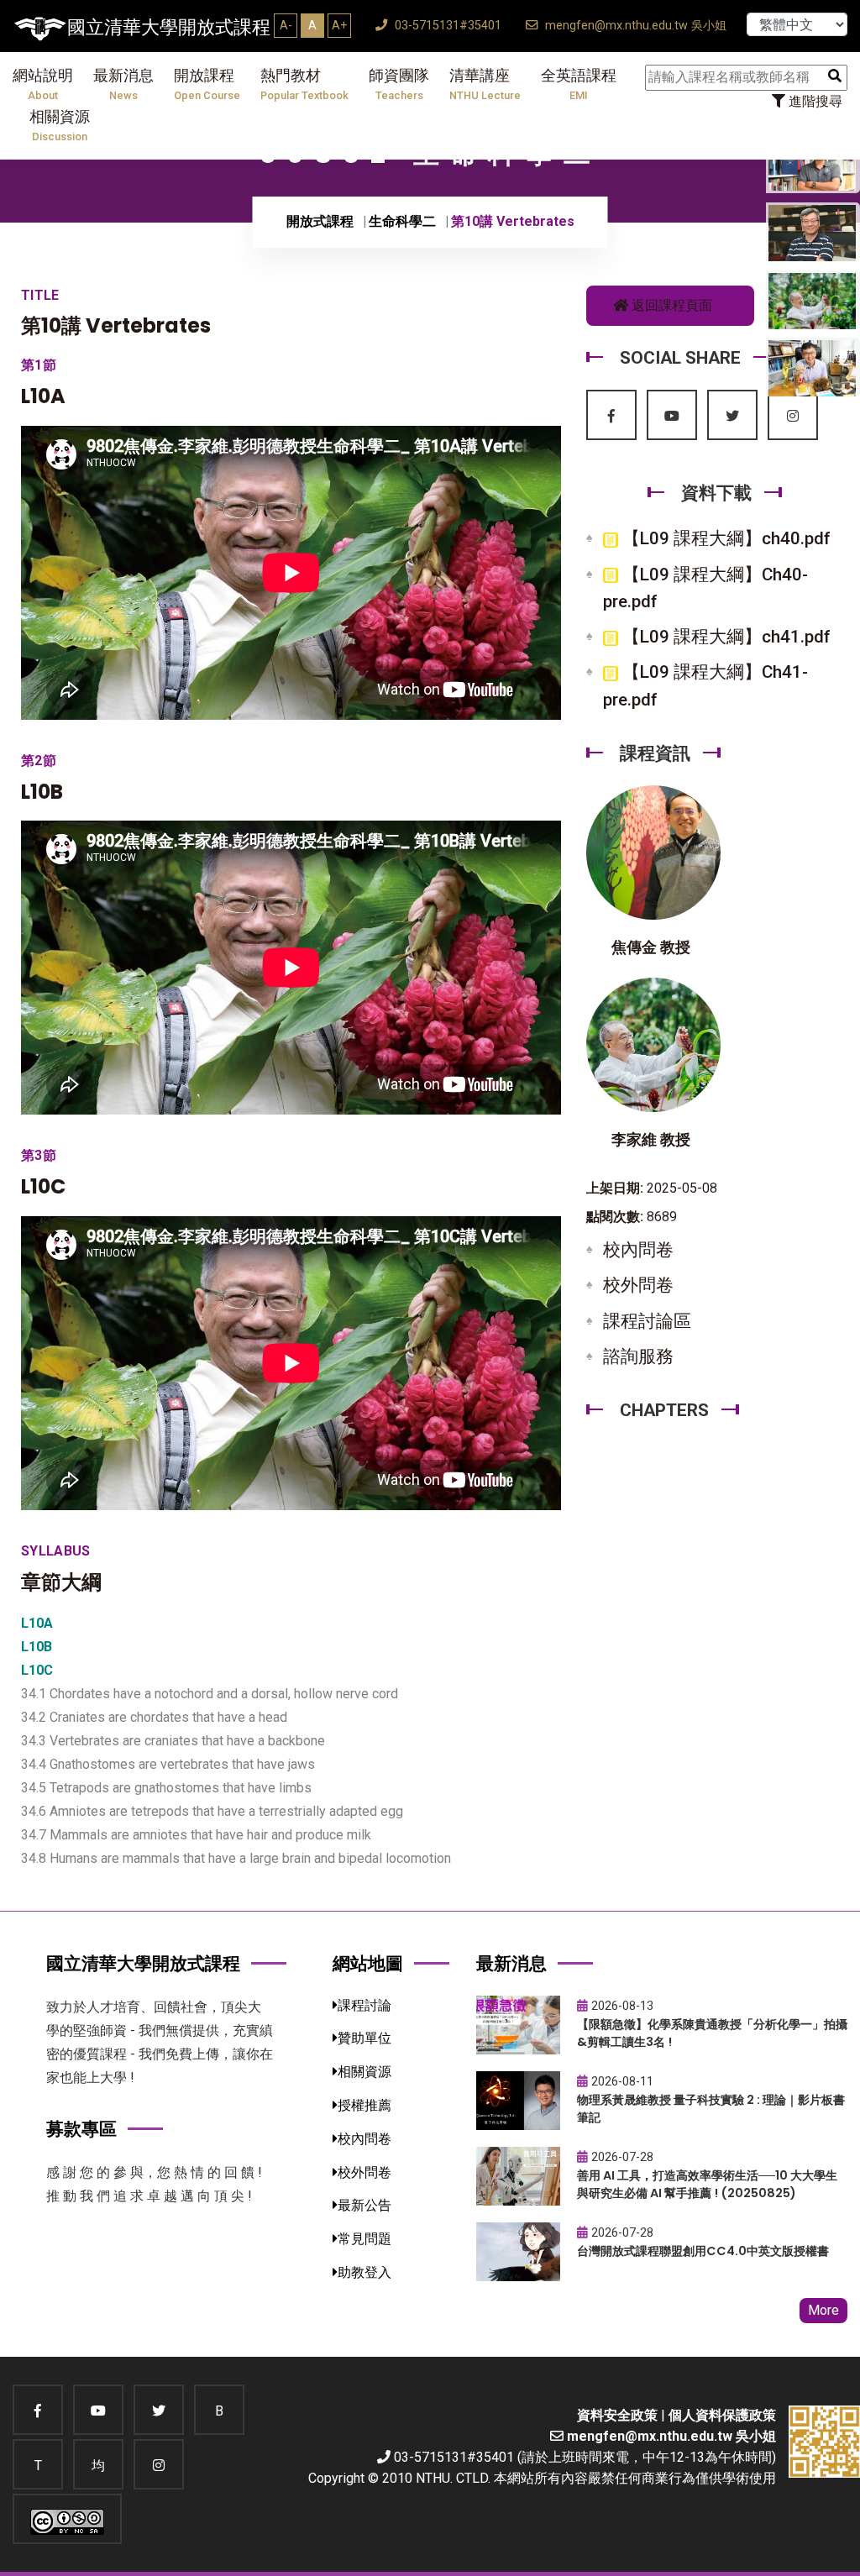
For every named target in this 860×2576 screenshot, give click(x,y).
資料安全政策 (617, 2415)
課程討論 (364, 2005)
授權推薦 (364, 2105)
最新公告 (364, 2205)
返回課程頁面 (670, 305)
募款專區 (81, 2129)
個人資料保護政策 (722, 2415)
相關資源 (60, 126)
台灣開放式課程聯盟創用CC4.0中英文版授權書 (703, 2251)
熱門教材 (304, 84)
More (823, 2310)
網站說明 (43, 84)
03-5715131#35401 (446, 26)
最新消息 (123, 84)
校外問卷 (638, 1285)
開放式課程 (320, 221)
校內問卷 (638, 1250)
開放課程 (207, 84)
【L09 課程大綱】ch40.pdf (724, 538)
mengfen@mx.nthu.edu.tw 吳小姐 (634, 26)
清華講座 (485, 84)
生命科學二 (402, 221)
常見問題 (364, 2239)
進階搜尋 (814, 101)
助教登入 (364, 2272)
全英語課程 (579, 84)
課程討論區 (647, 1321)
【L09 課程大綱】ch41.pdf (724, 637)
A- (286, 25)
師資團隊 (399, 84)
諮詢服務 (638, 1356)
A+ (339, 25)
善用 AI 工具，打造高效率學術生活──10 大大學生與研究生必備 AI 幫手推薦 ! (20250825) (707, 2184)
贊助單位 (364, 2038)
